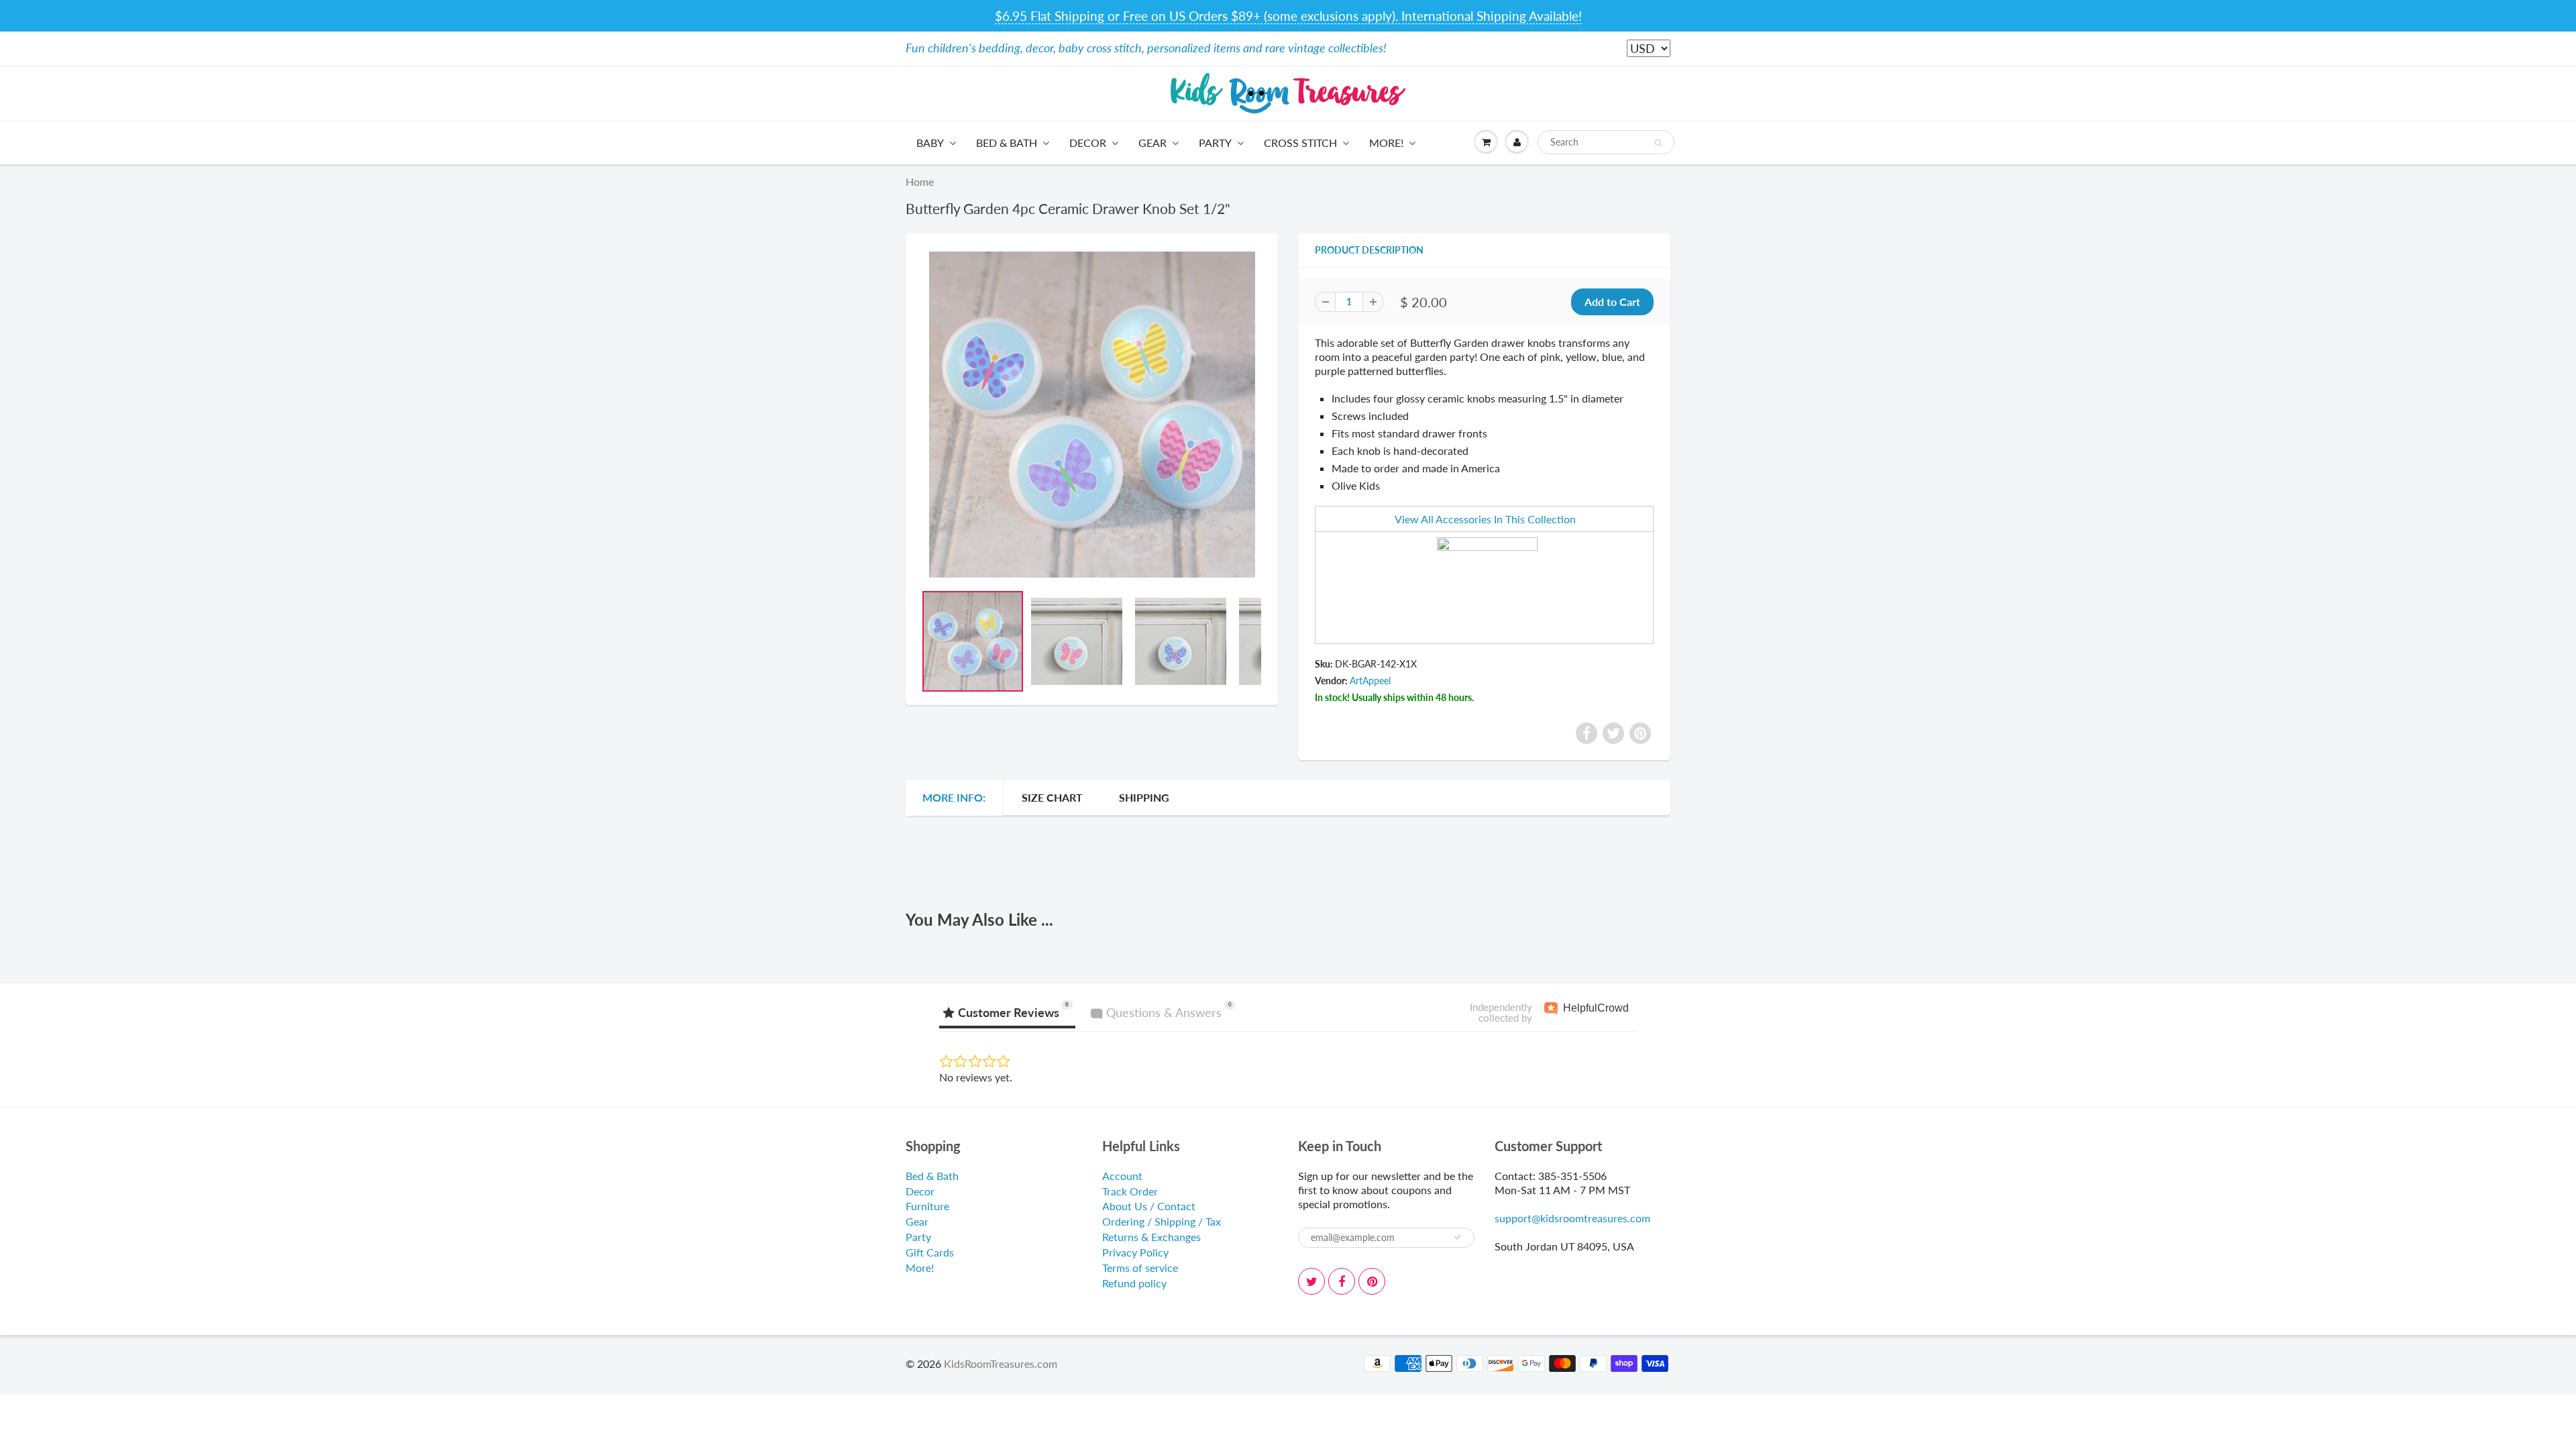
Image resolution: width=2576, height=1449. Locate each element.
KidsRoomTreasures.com (1001, 1363)
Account (1122, 1176)
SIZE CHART (1052, 797)
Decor (1088, 143)
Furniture (927, 1206)
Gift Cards (930, 1252)
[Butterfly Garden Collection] (1487, 586)
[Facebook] (1342, 1281)
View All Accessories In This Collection (1485, 519)
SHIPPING (1144, 797)
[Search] (1658, 143)
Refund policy (1134, 1283)
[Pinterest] (1372, 1281)
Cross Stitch (1300, 143)
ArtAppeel (1370, 681)
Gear (1152, 143)
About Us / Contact (1149, 1206)
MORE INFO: (954, 797)
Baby (930, 143)
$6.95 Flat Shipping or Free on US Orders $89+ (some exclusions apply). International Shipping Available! (1288, 16)
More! (1386, 143)
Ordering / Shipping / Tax (1162, 1221)
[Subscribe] (1458, 1237)
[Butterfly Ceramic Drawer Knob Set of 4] (1092, 415)
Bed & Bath (1007, 143)
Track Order (1130, 1191)
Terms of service (1140, 1268)
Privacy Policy (1135, 1252)
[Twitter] (1311, 1281)
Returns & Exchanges (1151, 1237)
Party (1215, 143)
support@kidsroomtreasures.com (1572, 1218)
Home (920, 181)
